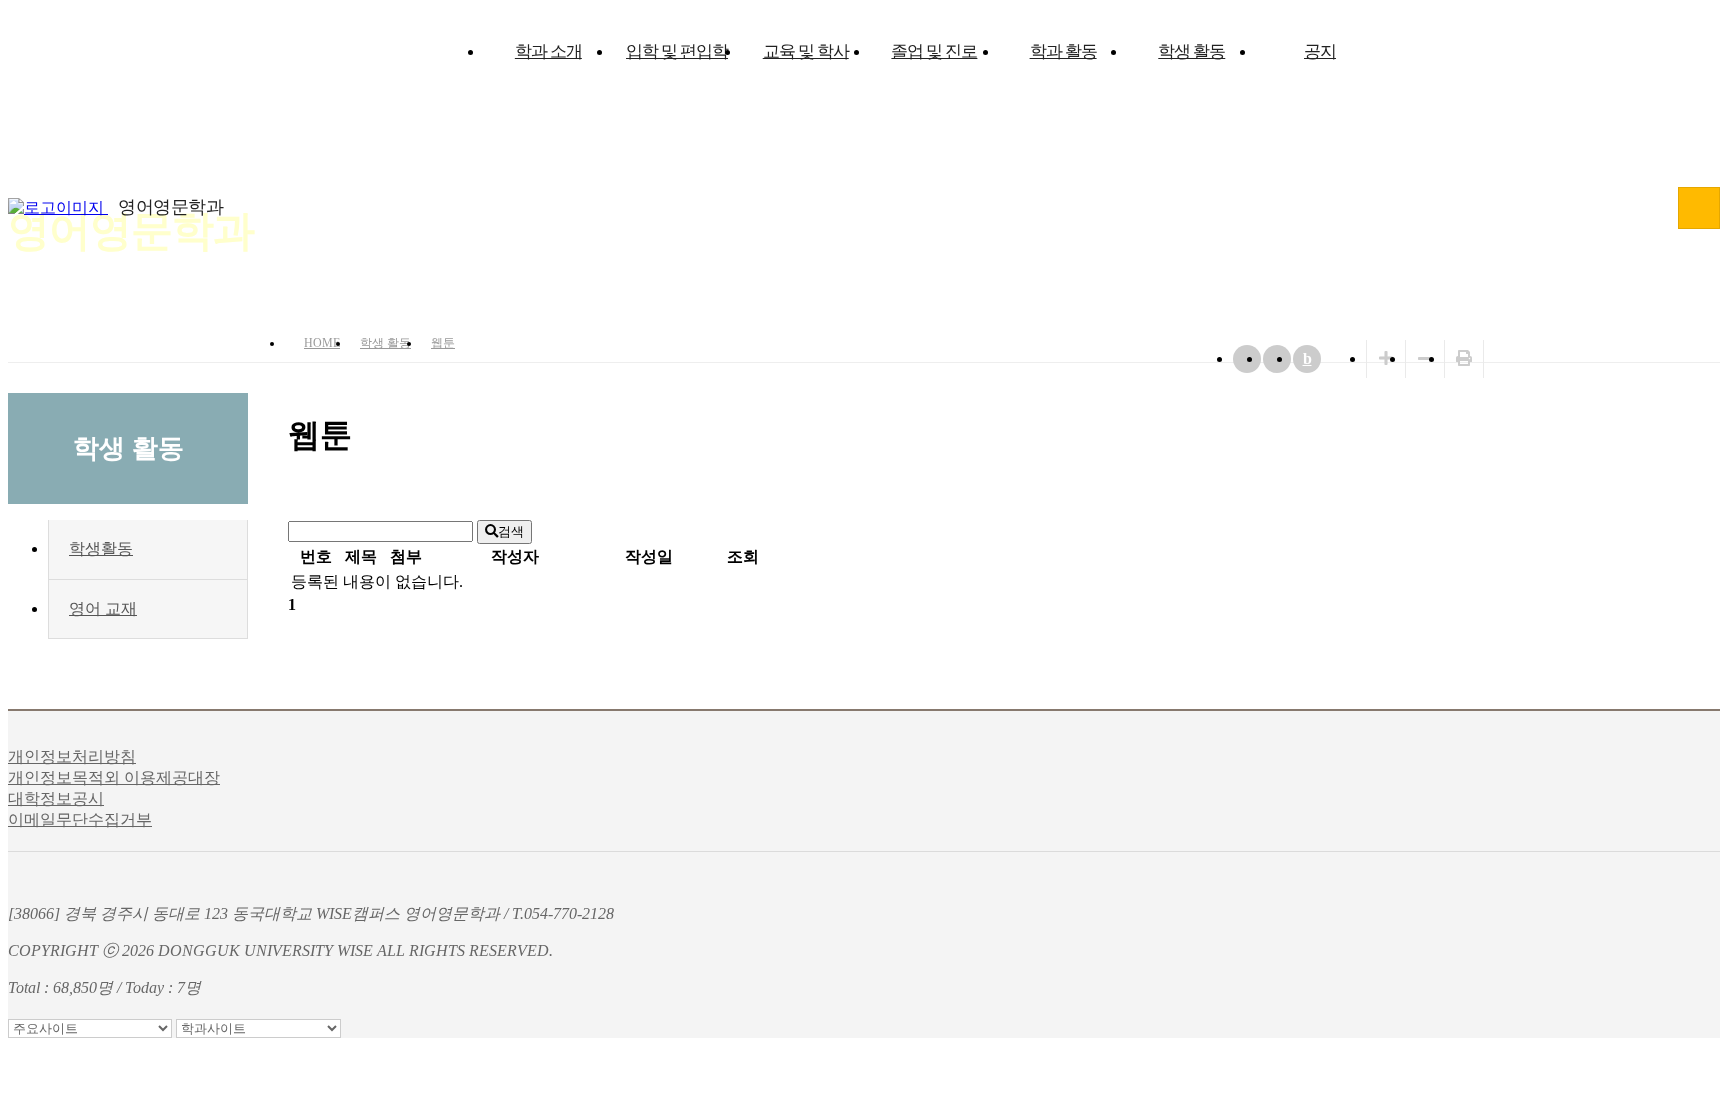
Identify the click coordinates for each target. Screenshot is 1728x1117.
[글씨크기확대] (1386, 358)
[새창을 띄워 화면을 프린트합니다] (1464, 358)
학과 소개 (548, 51)
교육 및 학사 (806, 51)
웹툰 (443, 343)
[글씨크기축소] (1425, 358)
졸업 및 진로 (934, 51)
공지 (1320, 51)
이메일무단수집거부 (80, 819)
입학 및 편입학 (677, 51)
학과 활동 (1063, 51)
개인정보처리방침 (72, 756)
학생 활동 (1191, 51)
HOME (322, 343)
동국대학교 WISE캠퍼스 (1699, 208)
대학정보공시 (56, 798)
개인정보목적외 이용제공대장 (114, 777)
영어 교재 (103, 608)
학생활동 (101, 548)
